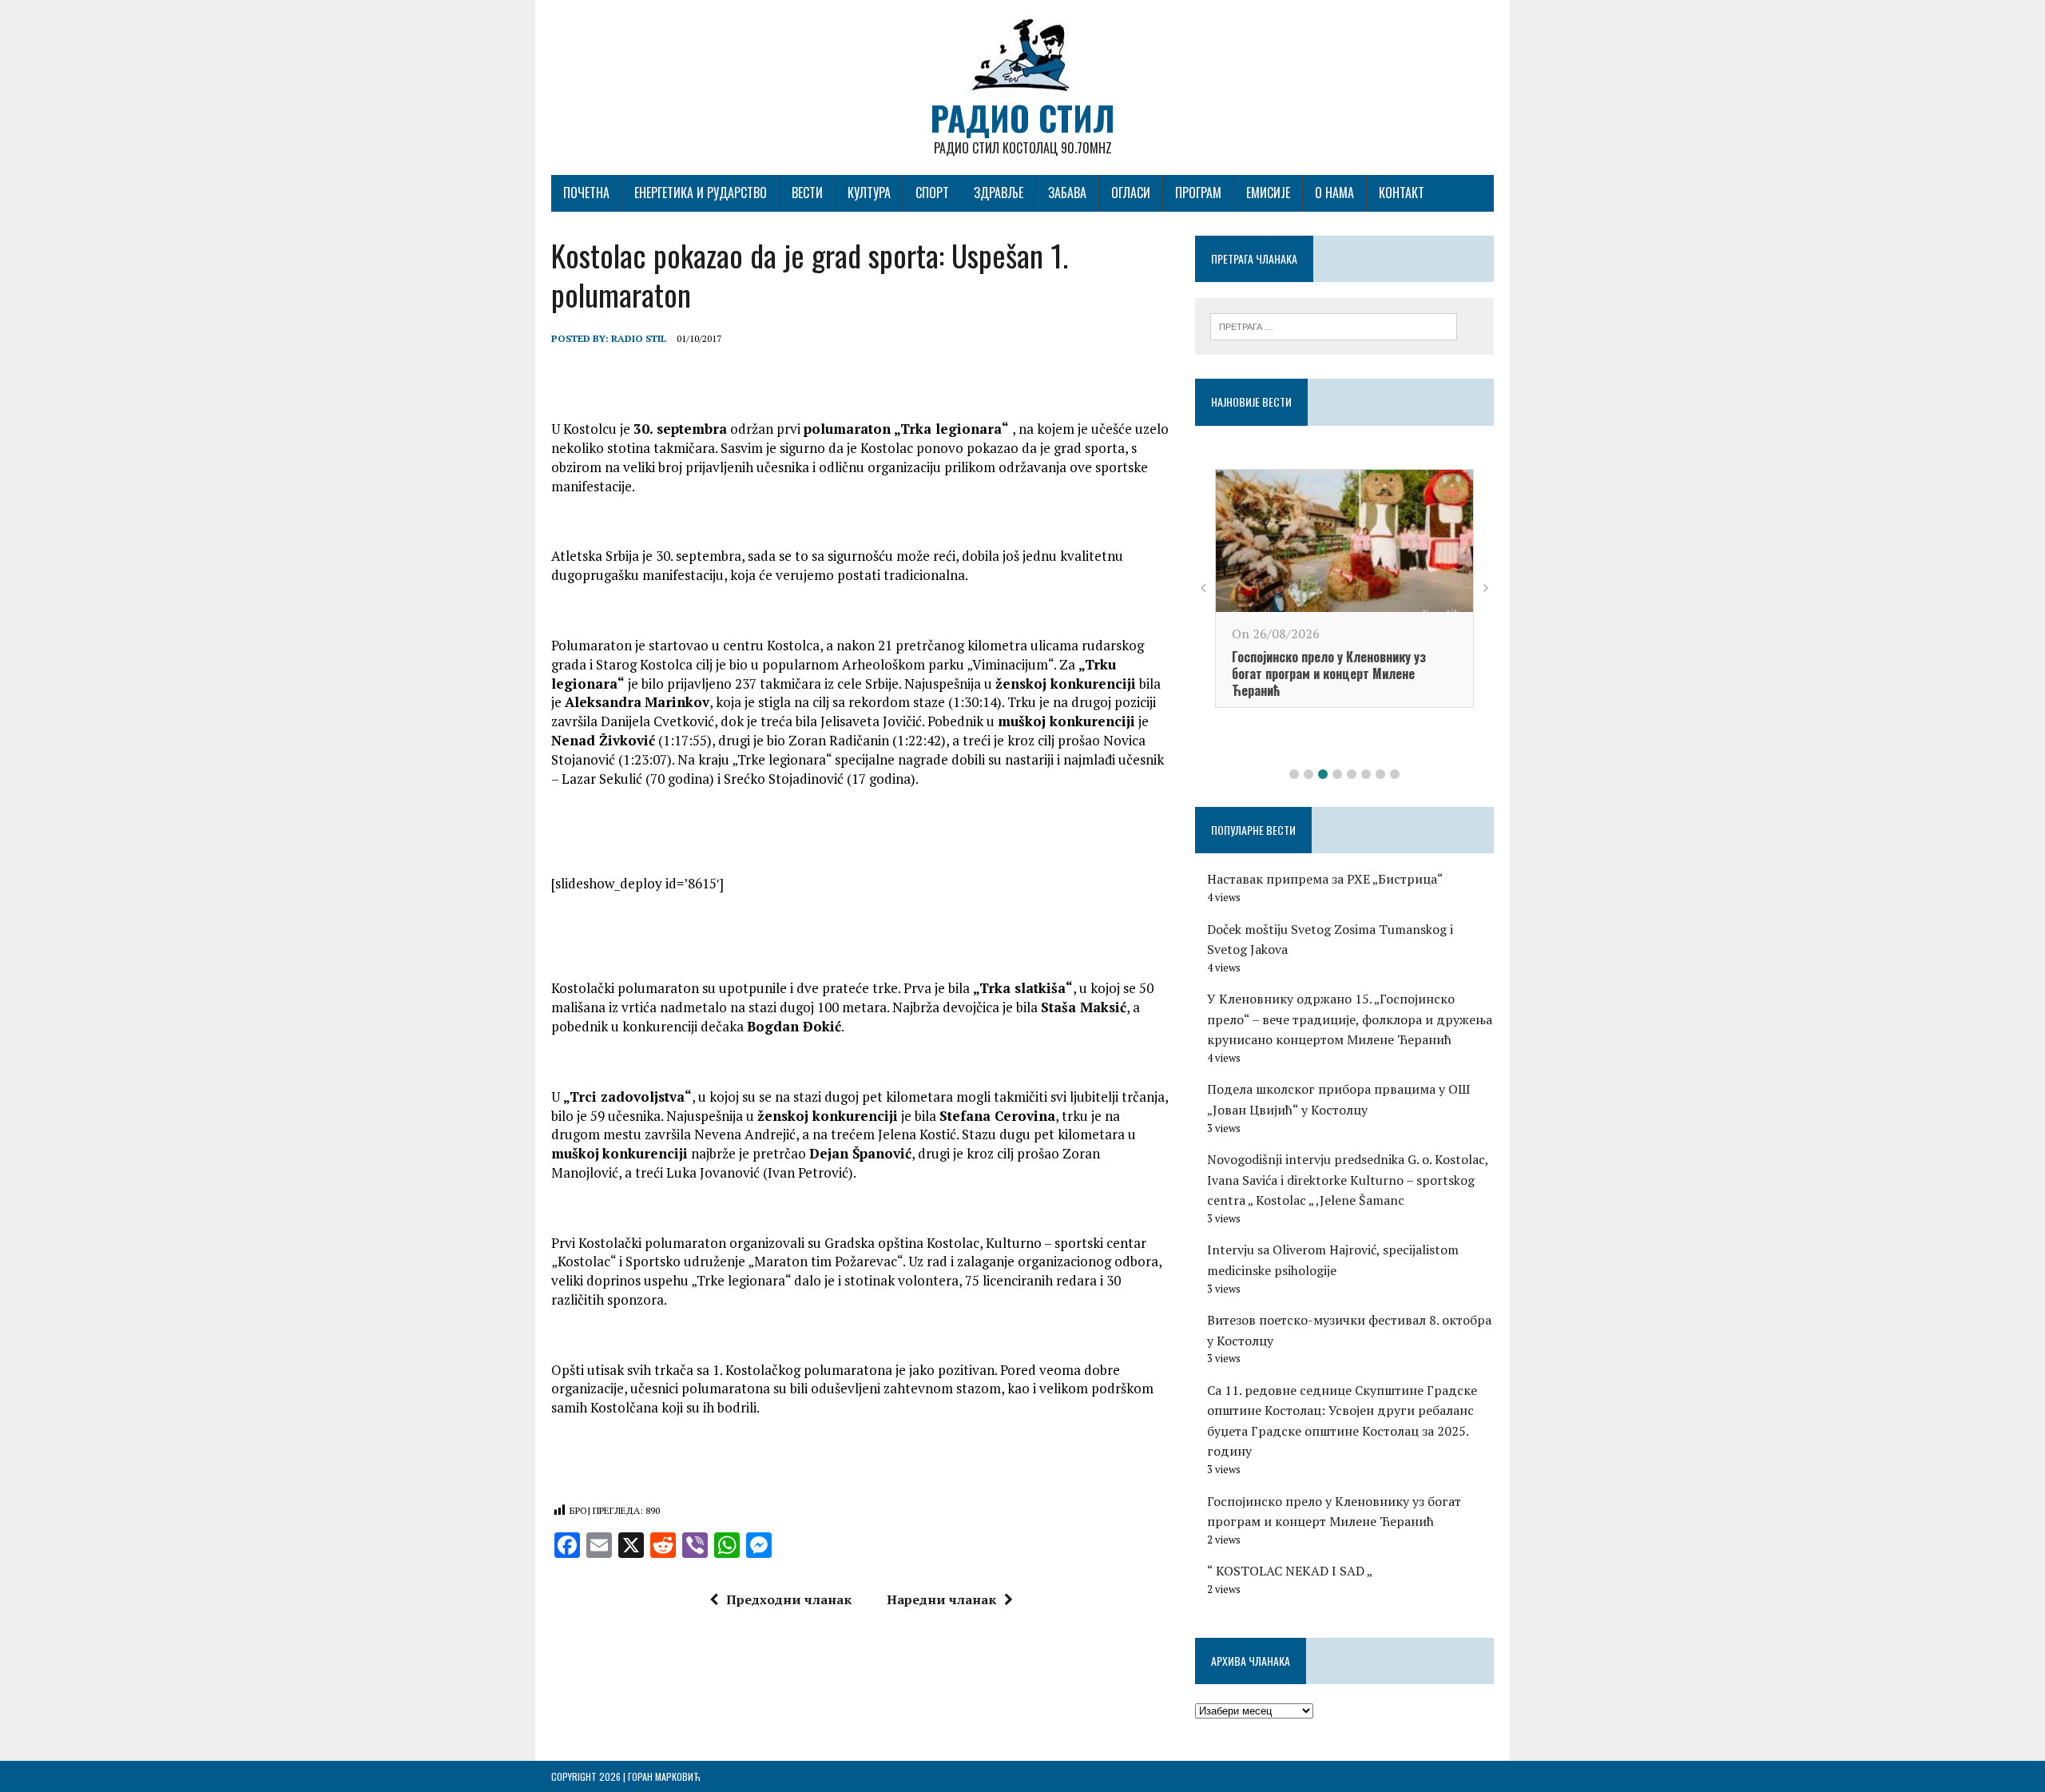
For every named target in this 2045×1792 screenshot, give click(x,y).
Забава (1067, 193)
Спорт (932, 193)
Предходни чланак (789, 1599)
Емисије (1268, 193)
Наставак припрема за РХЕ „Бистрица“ (1325, 879)
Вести (807, 193)
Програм (1198, 193)
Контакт (1402, 193)
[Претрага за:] (1334, 325)
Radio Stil (639, 338)
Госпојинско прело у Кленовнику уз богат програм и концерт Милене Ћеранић (1329, 673)
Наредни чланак (941, 1599)
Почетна (586, 193)
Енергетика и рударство (701, 193)
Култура (869, 193)
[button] (1294, 774)
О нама (1334, 193)
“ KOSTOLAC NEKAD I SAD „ (1290, 1571)
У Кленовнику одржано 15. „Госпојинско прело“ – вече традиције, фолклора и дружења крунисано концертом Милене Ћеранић (1350, 1019)
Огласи (1131, 193)
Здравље (999, 193)
